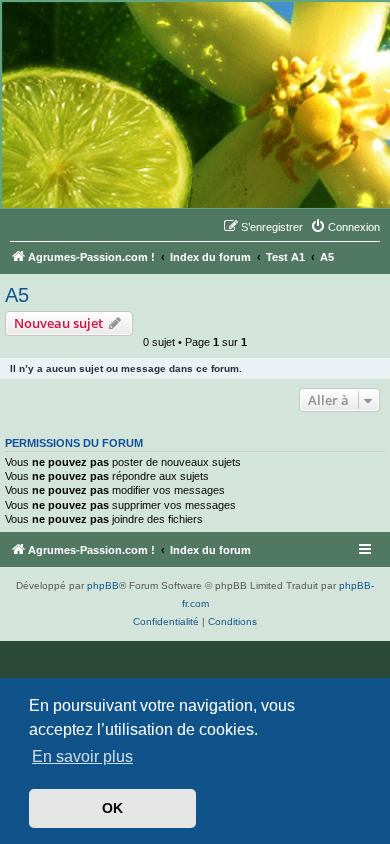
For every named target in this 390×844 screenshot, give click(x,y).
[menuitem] (345, 227)
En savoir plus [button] (82, 756)
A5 (17, 295)
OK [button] (112, 808)
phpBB (103, 585)
